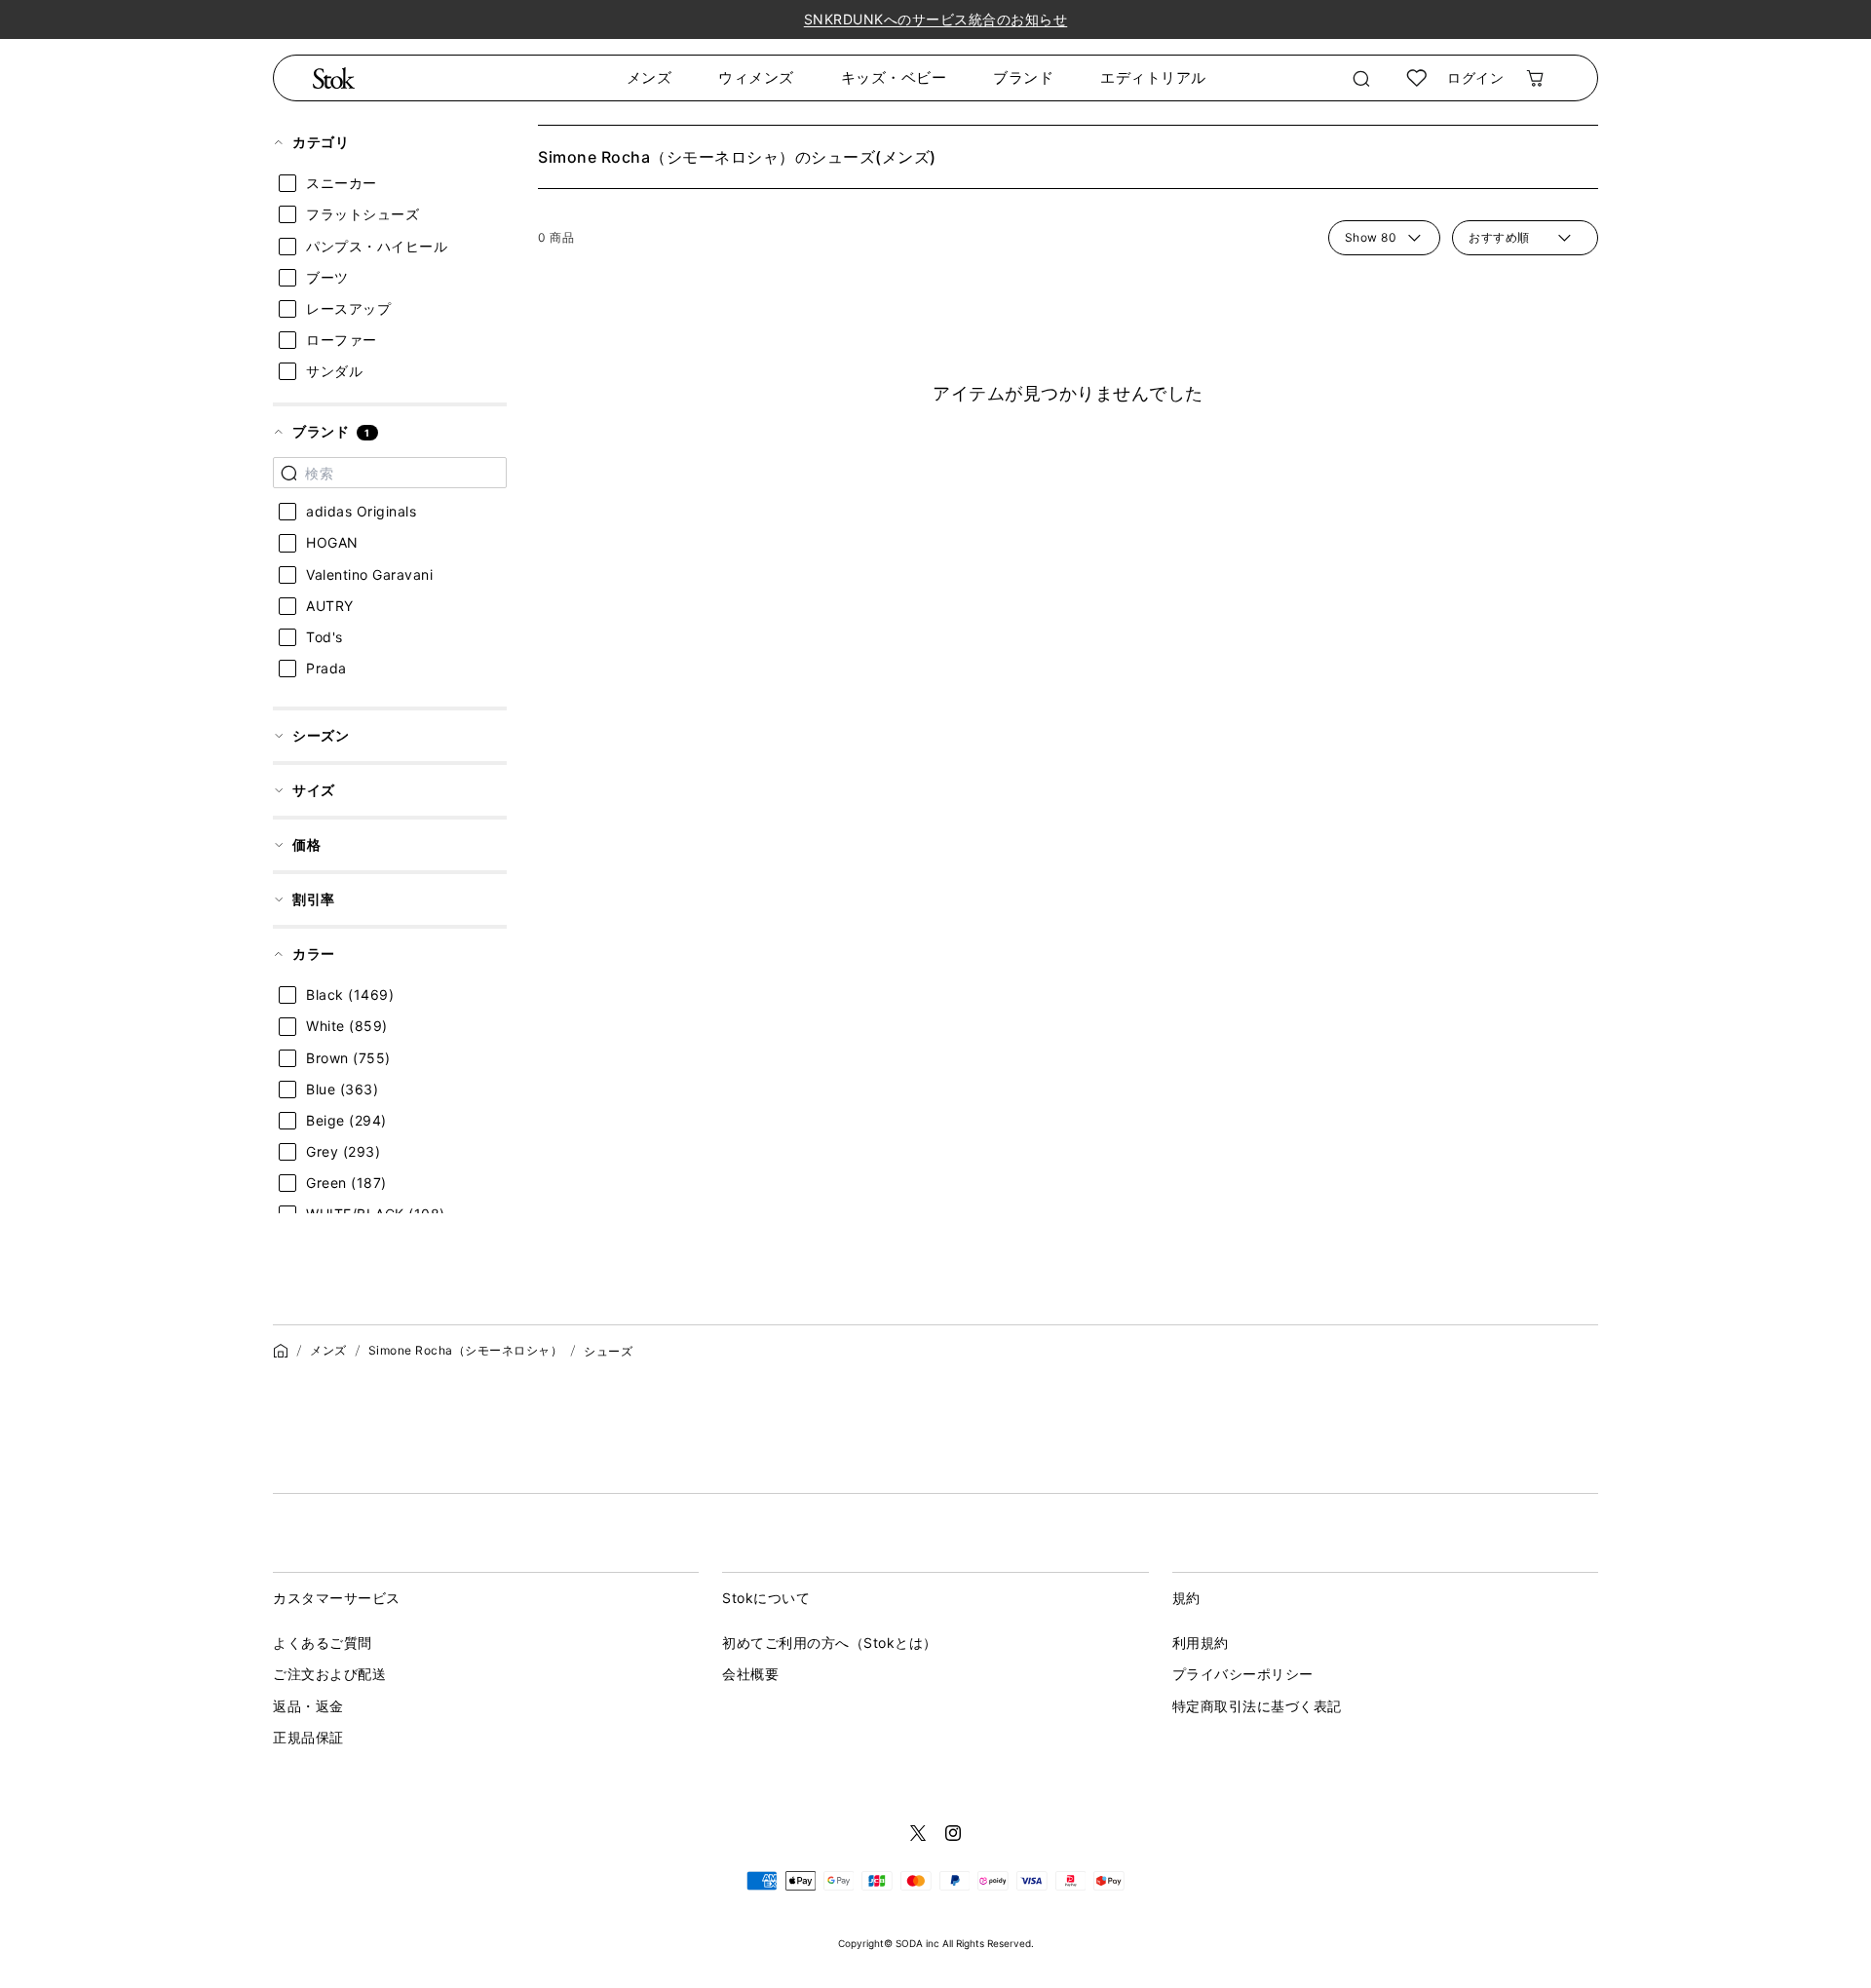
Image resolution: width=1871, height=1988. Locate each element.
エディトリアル (1153, 77)
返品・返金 (308, 1706)
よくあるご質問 (323, 1643)
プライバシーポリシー (1243, 1674)
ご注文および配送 (329, 1674)
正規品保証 (308, 1737)
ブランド (1023, 77)
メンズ (649, 77)
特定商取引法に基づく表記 (1257, 1706)
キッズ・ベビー (894, 77)
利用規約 (1201, 1643)
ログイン (1475, 77)
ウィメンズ (756, 77)
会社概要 (750, 1674)
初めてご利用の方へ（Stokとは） (830, 1643)
